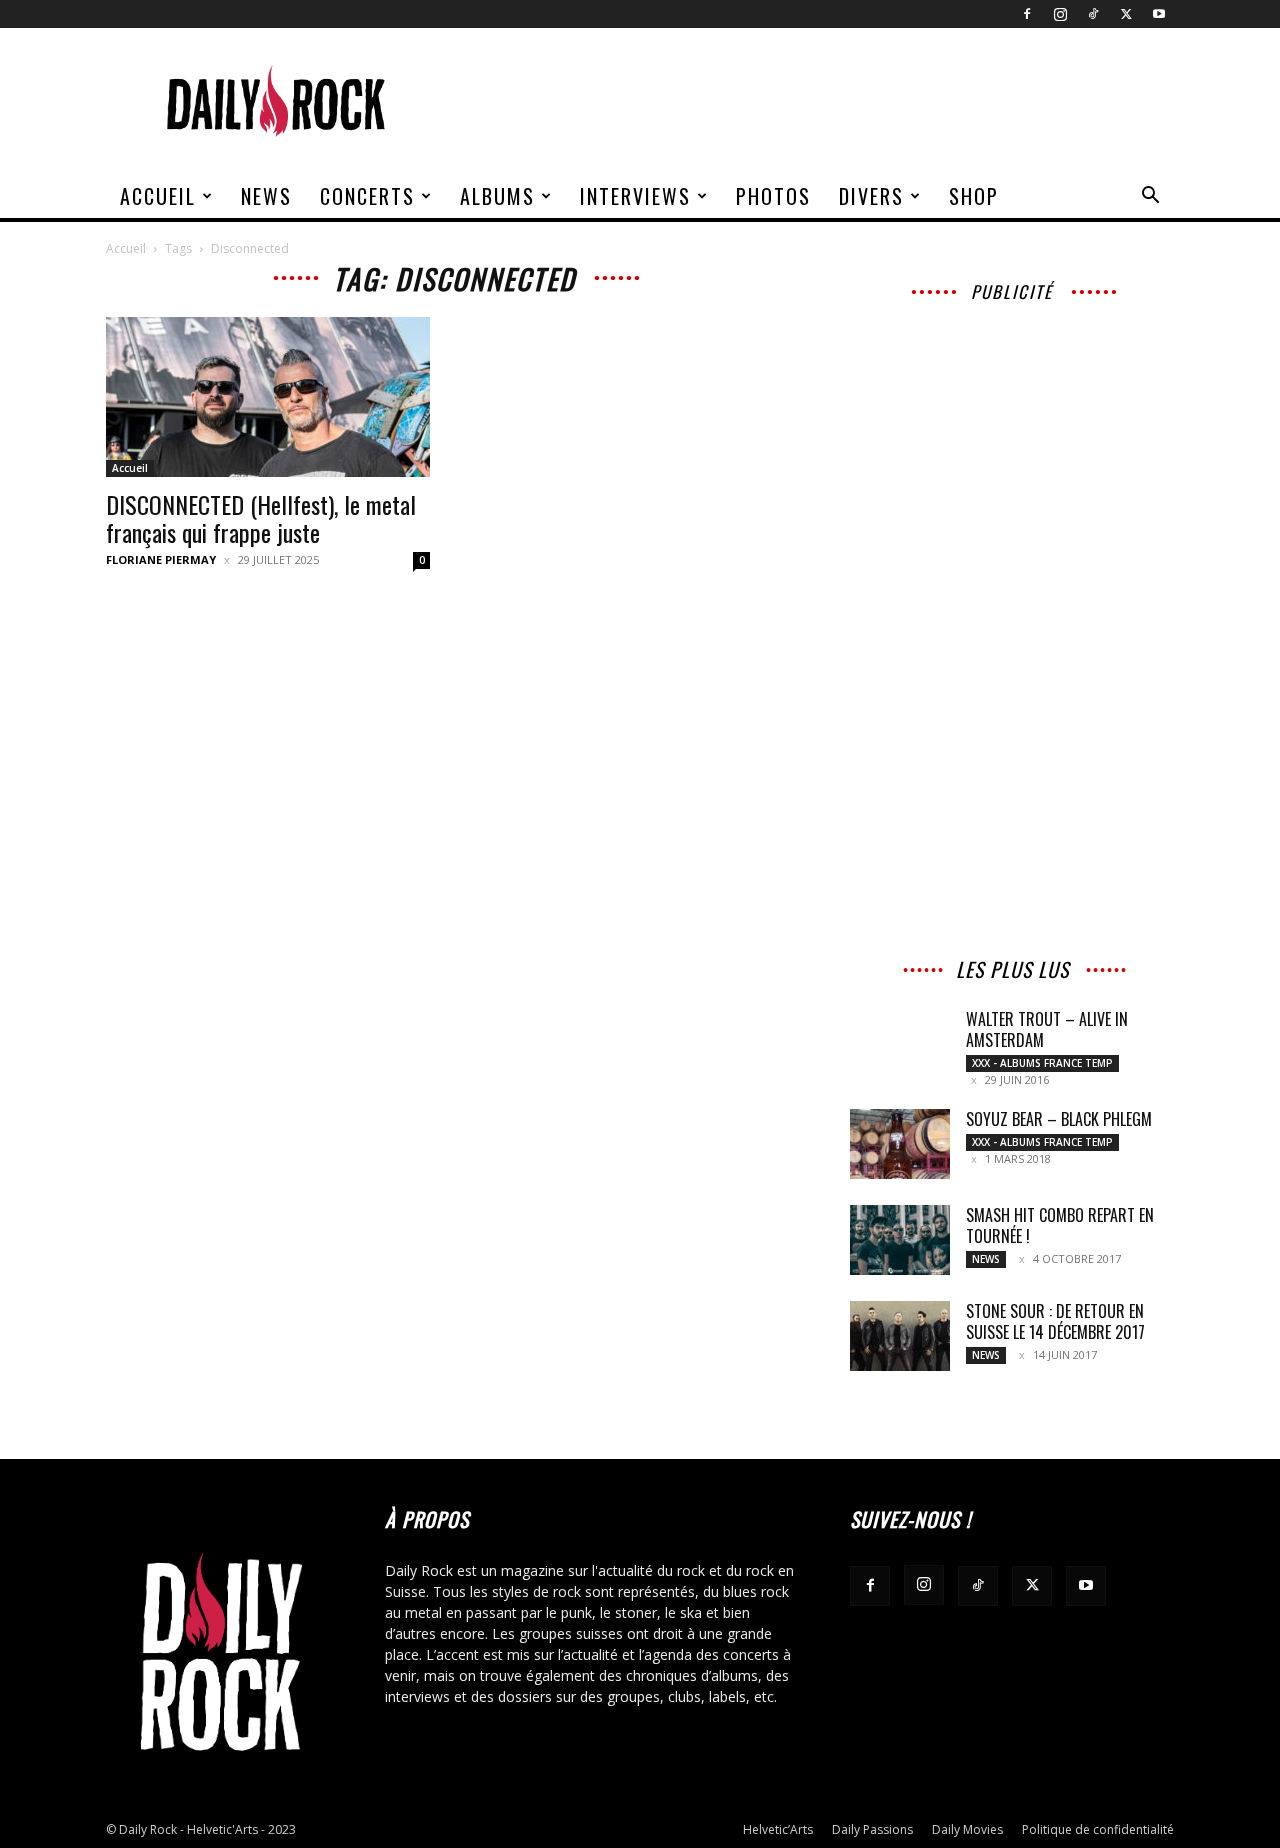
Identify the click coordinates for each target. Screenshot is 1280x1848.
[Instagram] (1060, 14)
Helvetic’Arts (778, 1829)
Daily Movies (967, 1829)
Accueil (158, 196)
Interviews (635, 196)
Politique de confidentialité (1098, 1829)
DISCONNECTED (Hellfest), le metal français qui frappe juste (261, 518)
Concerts (367, 196)
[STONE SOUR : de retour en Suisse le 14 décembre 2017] (900, 1336)
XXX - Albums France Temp (1042, 1063)
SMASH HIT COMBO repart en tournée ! (1060, 1225)
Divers (871, 196)
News (266, 196)
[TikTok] (1093, 14)
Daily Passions (872, 1829)
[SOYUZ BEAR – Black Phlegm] (900, 1144)
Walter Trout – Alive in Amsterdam (1047, 1029)
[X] (1126, 14)
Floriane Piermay (161, 559)
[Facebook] (1027, 14)
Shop (974, 196)
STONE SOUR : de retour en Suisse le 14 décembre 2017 (1055, 1321)
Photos (773, 196)
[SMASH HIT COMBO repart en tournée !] (900, 1240)
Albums (497, 196)
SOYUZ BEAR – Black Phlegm (1059, 1119)
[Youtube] (1159, 14)
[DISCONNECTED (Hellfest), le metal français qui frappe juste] (268, 397)
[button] (1150, 197)
